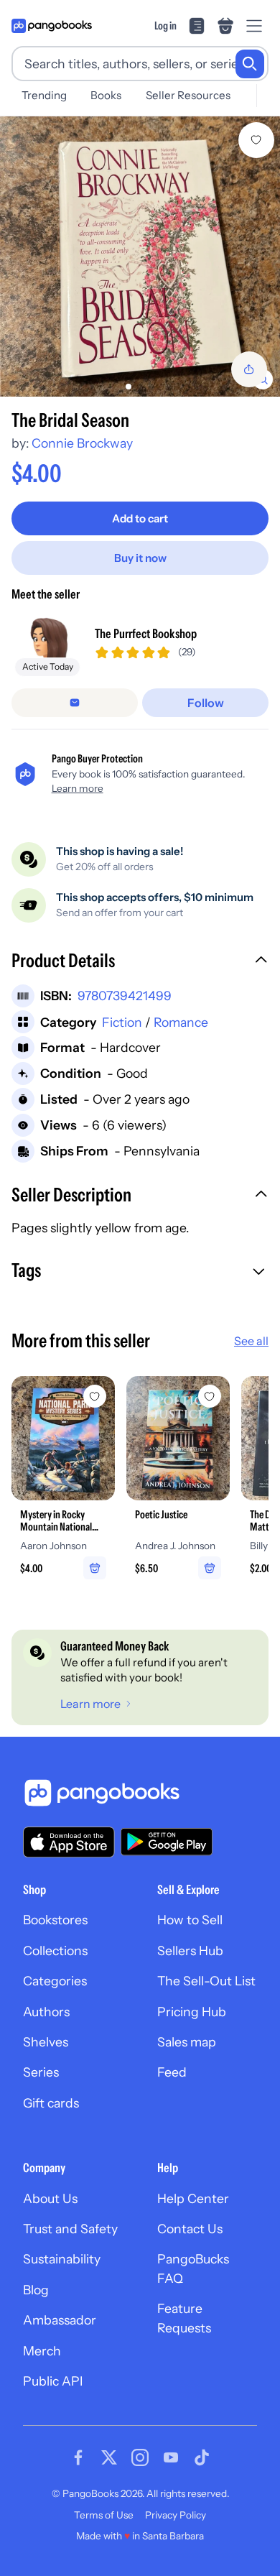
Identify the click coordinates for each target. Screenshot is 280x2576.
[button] (140, 962)
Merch (42, 2351)
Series (41, 2072)
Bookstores (55, 1920)
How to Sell (190, 1920)
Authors (46, 2012)
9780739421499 (125, 996)
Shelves (46, 2042)
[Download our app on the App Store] (69, 1842)
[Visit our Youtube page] (171, 2457)
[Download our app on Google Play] (167, 1842)
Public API (53, 2381)
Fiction (122, 1022)
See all (251, 1341)
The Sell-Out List (206, 1981)
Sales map (187, 2042)
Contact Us (190, 2229)
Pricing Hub (192, 2012)
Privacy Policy (176, 2515)
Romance (181, 1022)
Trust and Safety (70, 2229)
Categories (55, 1981)
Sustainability (62, 2259)
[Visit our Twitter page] (109, 2457)
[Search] (250, 64)
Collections (55, 1951)
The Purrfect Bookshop (146, 633)
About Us (50, 2198)
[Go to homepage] (52, 26)
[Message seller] (75, 703)
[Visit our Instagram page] (140, 2457)
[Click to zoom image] (140, 257)
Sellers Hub (190, 1951)
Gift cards (51, 2103)
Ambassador (60, 2320)
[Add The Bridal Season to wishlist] (256, 140)
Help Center (193, 2198)
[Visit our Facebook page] (78, 2457)
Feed (172, 2072)
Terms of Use (104, 2515)
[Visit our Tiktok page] (202, 2457)
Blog (36, 2290)
